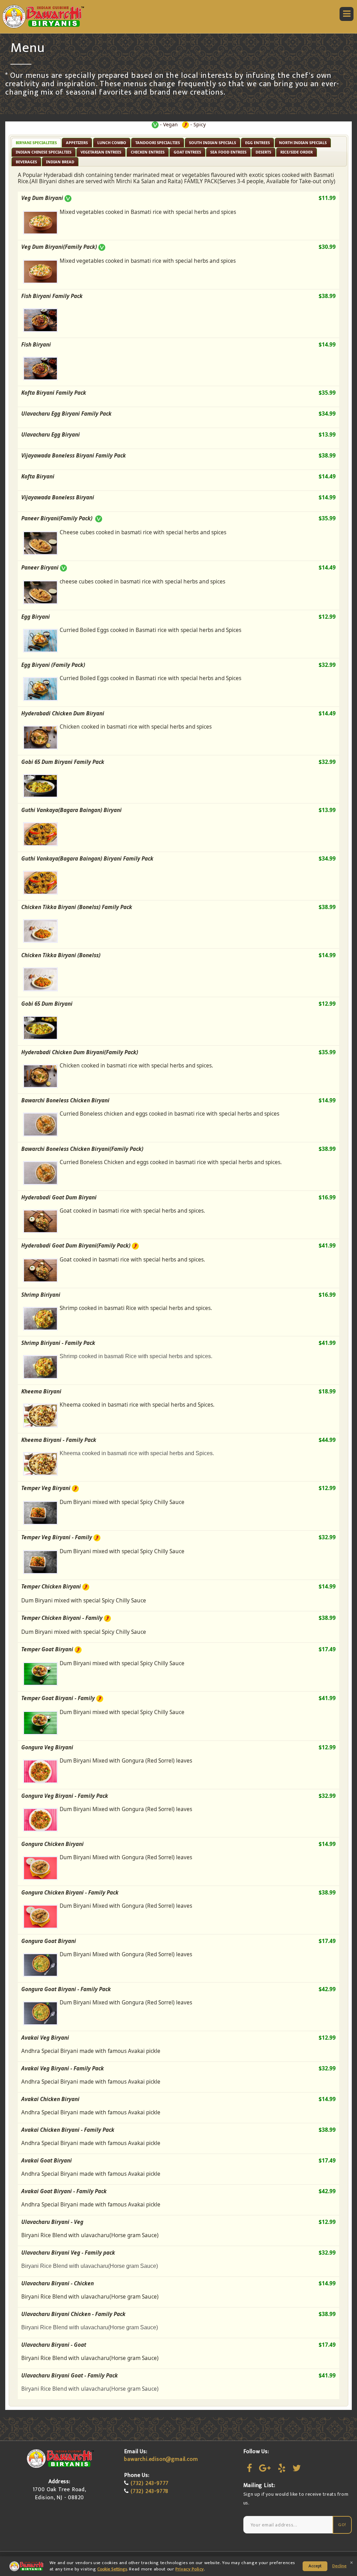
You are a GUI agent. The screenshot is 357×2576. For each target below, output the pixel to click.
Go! (342, 2525)
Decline (339, 2566)
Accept (315, 2566)
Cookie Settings (112, 2569)
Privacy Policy (190, 2569)
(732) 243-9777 (150, 2483)
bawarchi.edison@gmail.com (161, 2459)
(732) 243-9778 (150, 2491)
